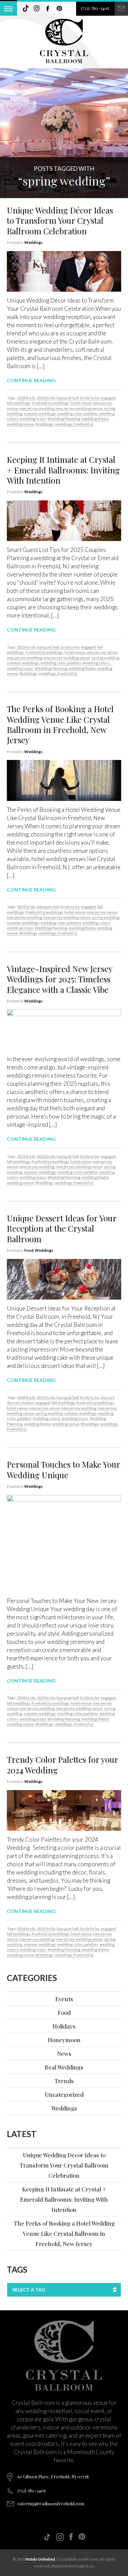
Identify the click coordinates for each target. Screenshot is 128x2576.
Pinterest (59, 9)
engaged (108, 398)
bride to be (90, 398)
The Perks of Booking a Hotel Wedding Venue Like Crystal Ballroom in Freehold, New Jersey (60, 724)
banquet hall (68, 398)
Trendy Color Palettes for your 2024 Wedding (62, 1764)
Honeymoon (64, 2040)
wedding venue (20, 424)
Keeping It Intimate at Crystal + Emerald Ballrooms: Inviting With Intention (63, 470)
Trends (64, 2081)
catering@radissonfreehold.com (51, 2503)
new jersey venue (102, 652)
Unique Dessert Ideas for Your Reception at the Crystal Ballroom (62, 1228)
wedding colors (96, 663)
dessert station (20, 1403)
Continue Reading (31, 380)
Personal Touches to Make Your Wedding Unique (63, 1469)
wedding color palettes (78, 413)
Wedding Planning (64, 419)
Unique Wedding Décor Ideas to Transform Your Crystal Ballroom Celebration (60, 220)
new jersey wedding (37, 408)
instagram (37, 9)
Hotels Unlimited (40, 2559)
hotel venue (81, 403)
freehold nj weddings (51, 403)
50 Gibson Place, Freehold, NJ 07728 (53, 2476)
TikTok (26, 9)
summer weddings (40, 413)
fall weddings (19, 403)
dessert (108, 1397)
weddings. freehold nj (74, 424)
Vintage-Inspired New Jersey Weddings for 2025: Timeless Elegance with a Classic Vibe (60, 979)
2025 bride (46, 398)
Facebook (48, 9)
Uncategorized (64, 2094)
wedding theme (95, 419)
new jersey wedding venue (79, 408)
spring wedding (105, 658)
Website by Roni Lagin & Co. (73, 2566)
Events (64, 1999)
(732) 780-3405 (95, 8)
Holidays (64, 2026)
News (64, 2053)
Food (29, 1250)
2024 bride (26, 398)
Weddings (33, 242)
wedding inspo (33, 419)
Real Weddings (64, 2067)
